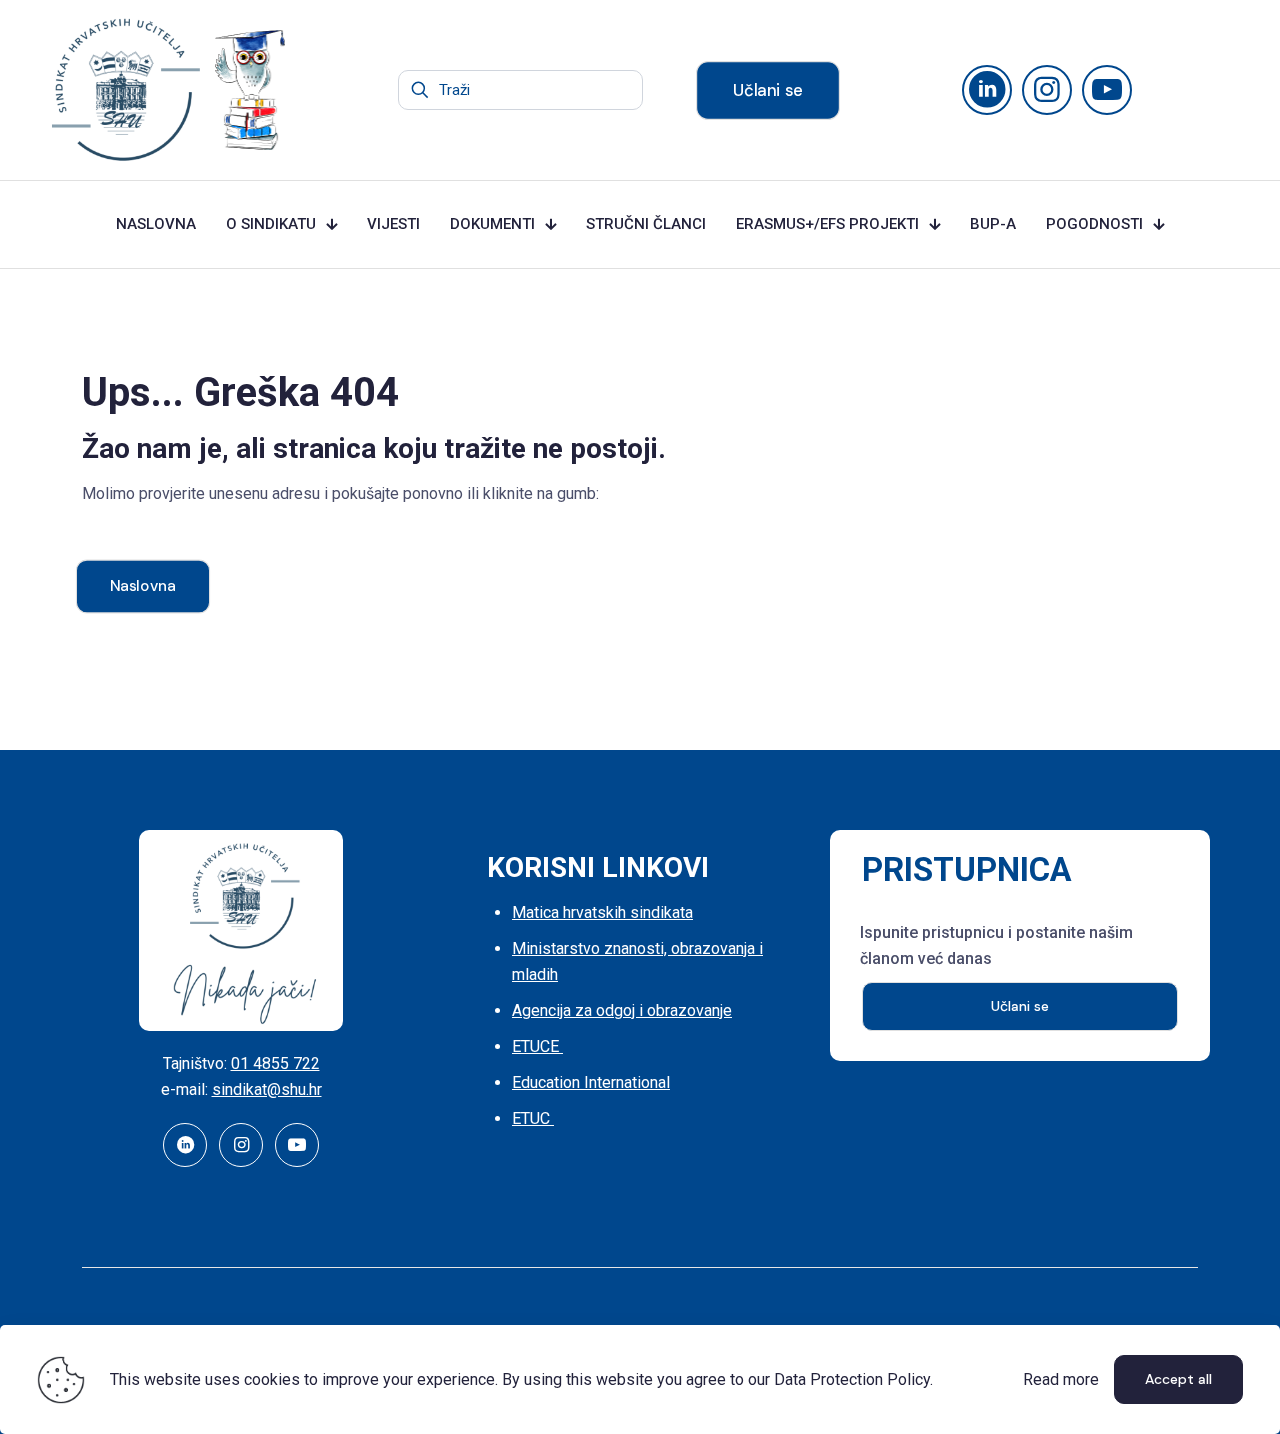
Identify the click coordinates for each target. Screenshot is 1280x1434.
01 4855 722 (275, 1063)
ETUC (533, 1118)
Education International (591, 1082)
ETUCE (537, 1046)
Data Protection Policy (852, 1379)
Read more (1061, 1379)
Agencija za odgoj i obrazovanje (622, 1010)
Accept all (1178, 1379)
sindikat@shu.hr (267, 1089)
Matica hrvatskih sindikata (602, 912)
